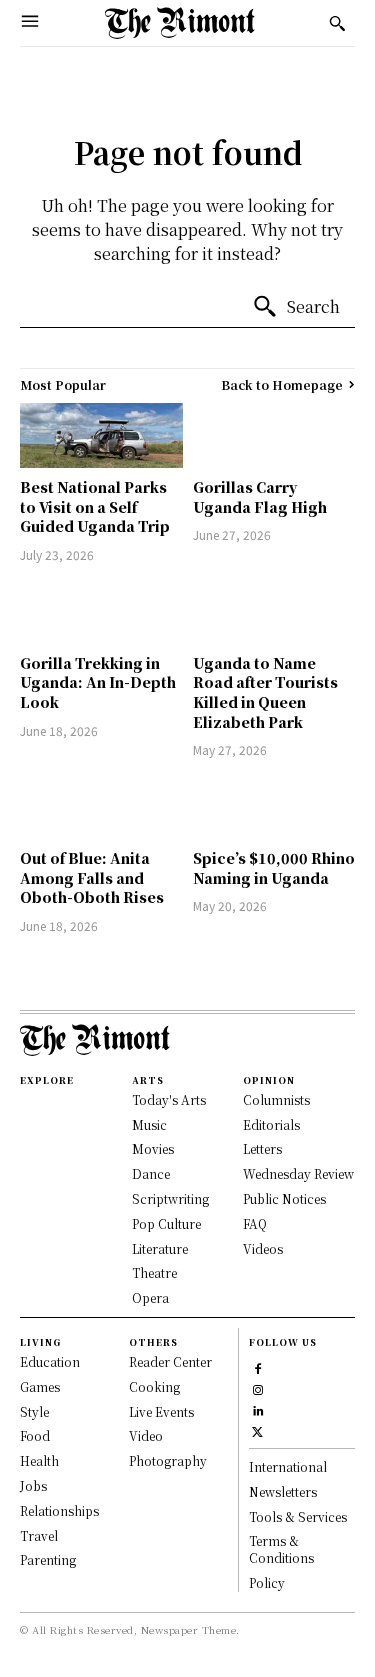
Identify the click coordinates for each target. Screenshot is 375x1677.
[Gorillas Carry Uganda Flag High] (274, 435)
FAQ (255, 1223)
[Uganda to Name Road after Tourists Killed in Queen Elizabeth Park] (274, 611)
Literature (160, 1248)
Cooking (154, 1386)
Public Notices (284, 1198)
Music (149, 1124)
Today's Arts (169, 1099)
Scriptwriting (170, 1198)
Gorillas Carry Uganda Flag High (260, 497)
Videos (263, 1248)
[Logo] (180, 23)
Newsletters (283, 1491)
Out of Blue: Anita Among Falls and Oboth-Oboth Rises (92, 877)
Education (50, 1361)
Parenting (48, 1559)
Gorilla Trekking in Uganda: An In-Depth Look (98, 682)
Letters (262, 1148)
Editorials (271, 1124)
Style (34, 1411)
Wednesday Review (298, 1173)
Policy (267, 1582)
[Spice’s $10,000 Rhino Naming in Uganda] (274, 806)
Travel (39, 1535)
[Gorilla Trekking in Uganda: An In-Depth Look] (101, 611)
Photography (168, 1460)
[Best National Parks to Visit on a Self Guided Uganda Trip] (101, 435)
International (288, 1466)
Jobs (33, 1485)
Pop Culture (166, 1223)
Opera (150, 1297)
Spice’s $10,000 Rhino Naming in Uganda (274, 868)
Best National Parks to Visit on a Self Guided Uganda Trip (95, 506)
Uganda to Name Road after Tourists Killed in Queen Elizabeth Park (265, 692)
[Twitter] (257, 1429)
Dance (151, 1173)
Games (40, 1386)
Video (146, 1435)
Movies (153, 1148)
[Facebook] (257, 1366)
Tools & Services (298, 1516)
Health (39, 1460)
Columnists (276, 1099)
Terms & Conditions (281, 1549)
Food (35, 1435)
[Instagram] (257, 1387)
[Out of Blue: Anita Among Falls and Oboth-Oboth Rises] (101, 806)
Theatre (154, 1272)
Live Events (161, 1411)
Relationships (59, 1510)
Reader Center (170, 1361)
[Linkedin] (257, 1408)
